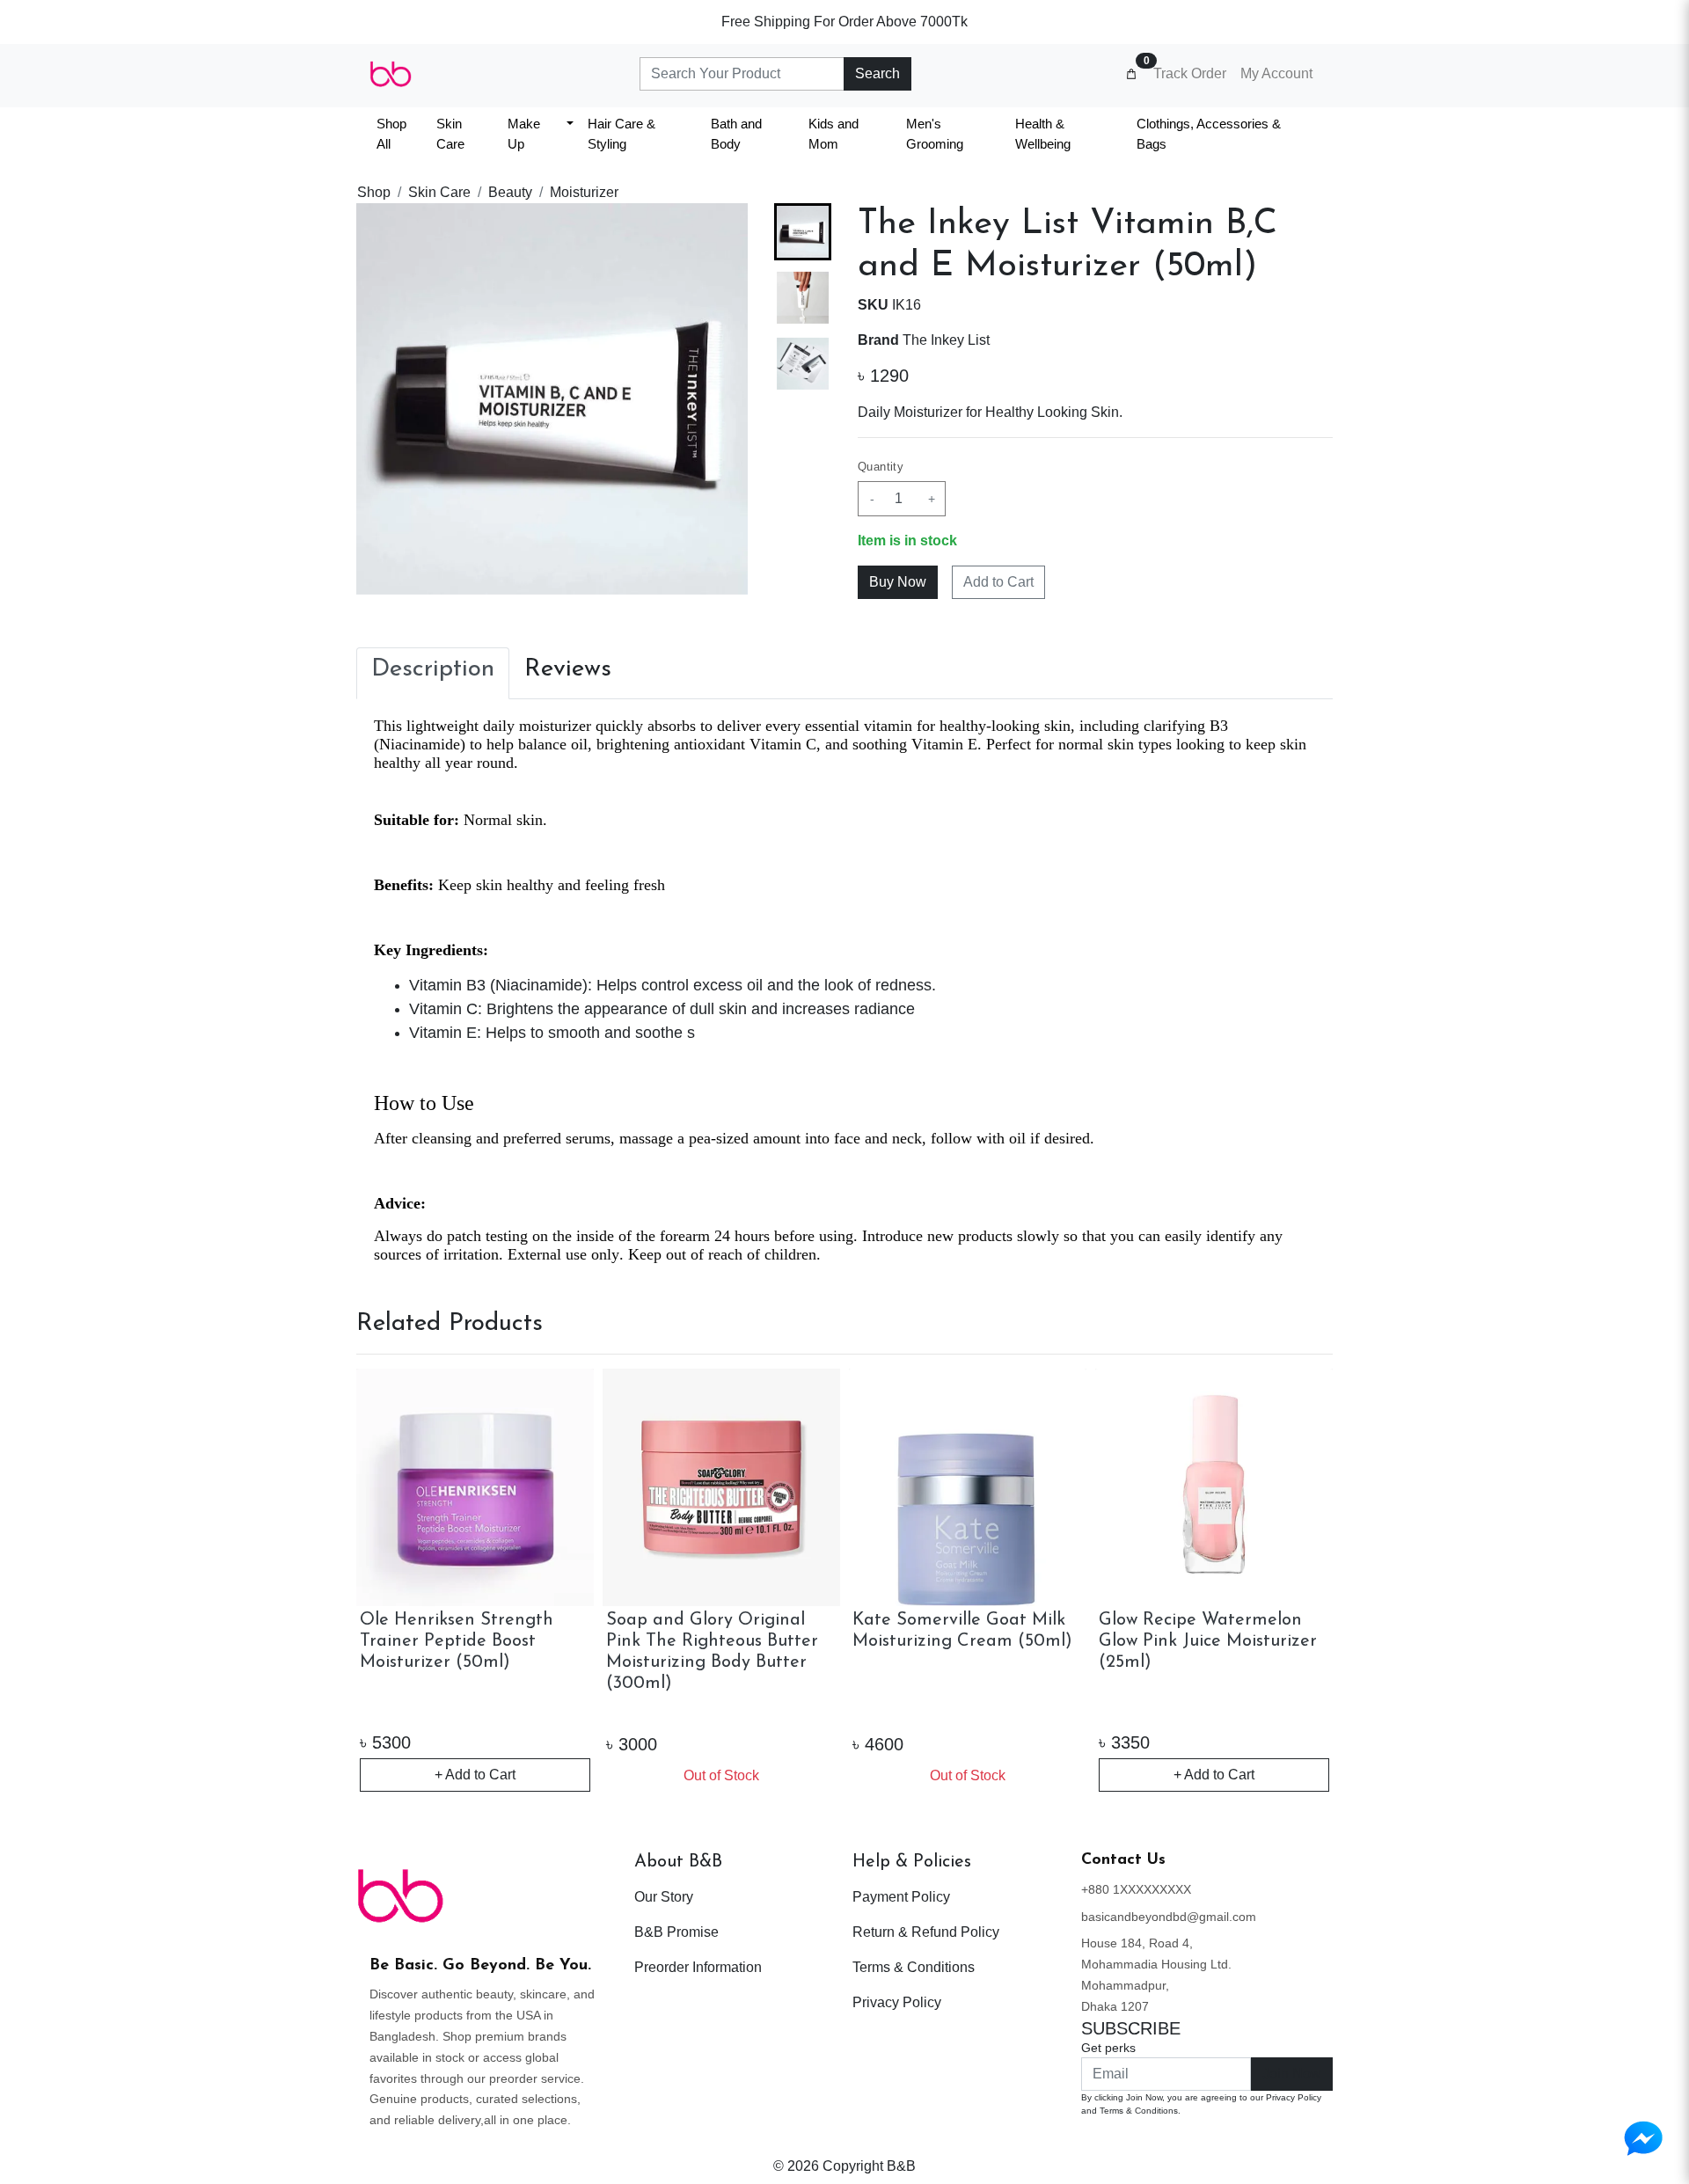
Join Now (1292, 2074)
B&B (901, 2166)
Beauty (510, 192)
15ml (1132, 1711)
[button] (803, 298)
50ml (1187, 1711)
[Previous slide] (384, 1581)
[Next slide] (803, 566)
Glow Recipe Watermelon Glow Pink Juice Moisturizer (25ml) (715, 1641)
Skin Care (439, 192)
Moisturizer (584, 192)
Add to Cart (998, 582)
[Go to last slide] (803, 231)
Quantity (881, 467)
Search (877, 73)
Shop (374, 192)
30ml (1296, 1711)
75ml (1241, 1711)
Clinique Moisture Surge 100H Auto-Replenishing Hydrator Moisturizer (1196, 1641)
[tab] (433, 674)
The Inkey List (946, 340)
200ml (998, 1711)
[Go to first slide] (1305, 1581)
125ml (937, 1711)
